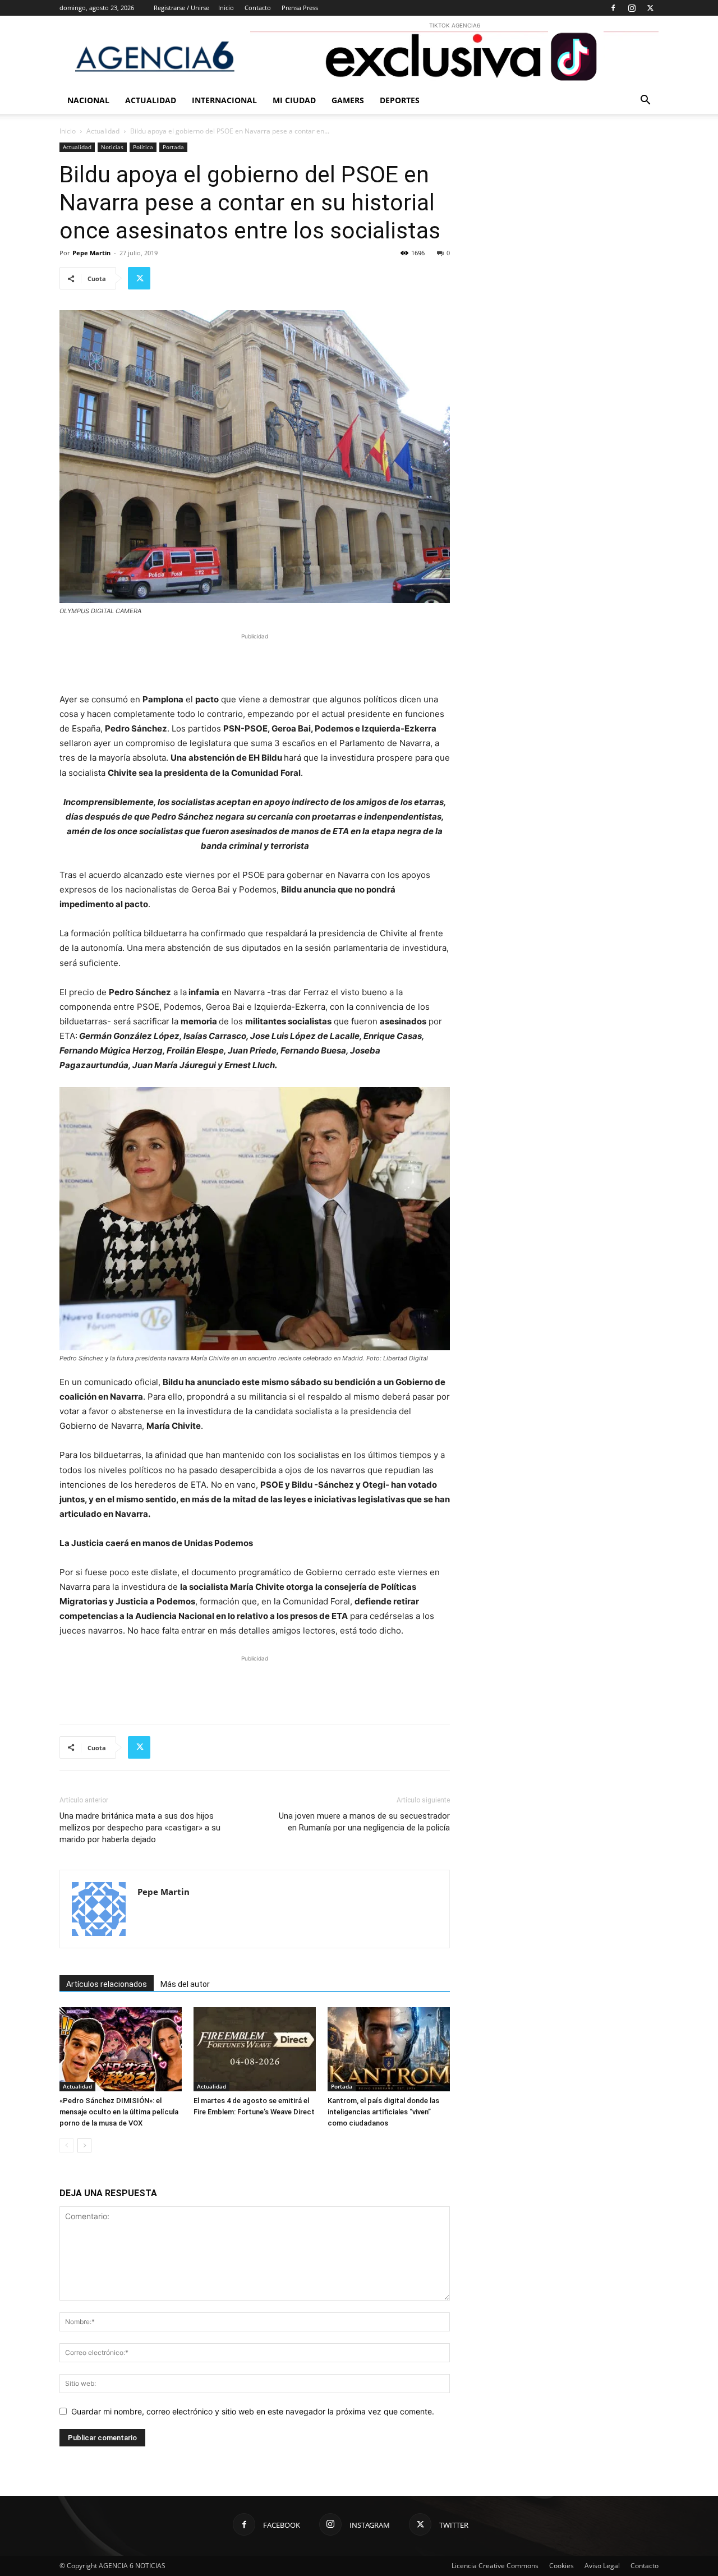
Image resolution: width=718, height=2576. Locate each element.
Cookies (561, 2566)
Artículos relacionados (107, 1984)
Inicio (226, 8)
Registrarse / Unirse (181, 8)
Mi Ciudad (294, 100)
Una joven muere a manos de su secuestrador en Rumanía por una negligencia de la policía (364, 1822)
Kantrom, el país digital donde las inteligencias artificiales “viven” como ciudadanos (383, 2112)
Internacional (224, 100)
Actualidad (151, 100)
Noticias (112, 147)
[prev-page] (66, 2145)
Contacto (258, 8)
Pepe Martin (91, 253)
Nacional (88, 100)
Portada (173, 147)
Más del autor (185, 1984)
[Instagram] (632, 8)
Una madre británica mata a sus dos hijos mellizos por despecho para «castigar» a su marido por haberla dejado (140, 1828)
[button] (645, 101)
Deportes (400, 100)
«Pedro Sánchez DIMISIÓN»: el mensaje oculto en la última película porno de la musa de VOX (119, 2112)
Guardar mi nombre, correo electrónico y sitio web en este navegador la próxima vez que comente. (253, 2411)
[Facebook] (613, 8)
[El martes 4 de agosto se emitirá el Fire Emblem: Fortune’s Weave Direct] (255, 2049)
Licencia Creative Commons (495, 2566)
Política (143, 147)
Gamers (348, 100)
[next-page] (84, 2145)
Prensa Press (300, 8)
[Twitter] (650, 8)
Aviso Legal (602, 2566)
